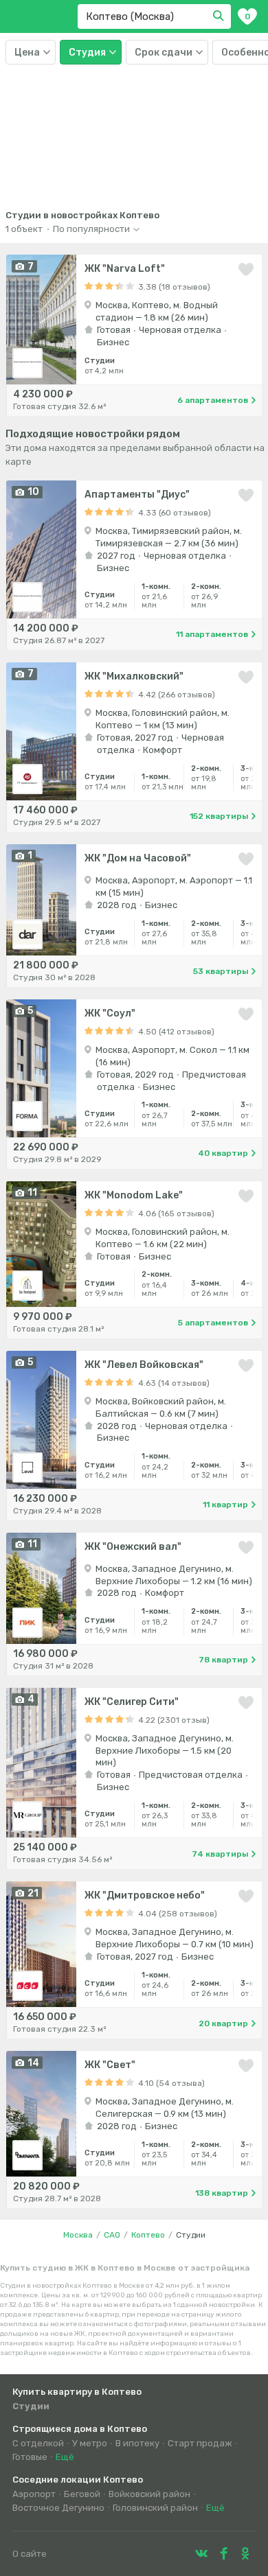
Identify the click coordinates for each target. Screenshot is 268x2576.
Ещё (65, 2457)
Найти (221, 16)
